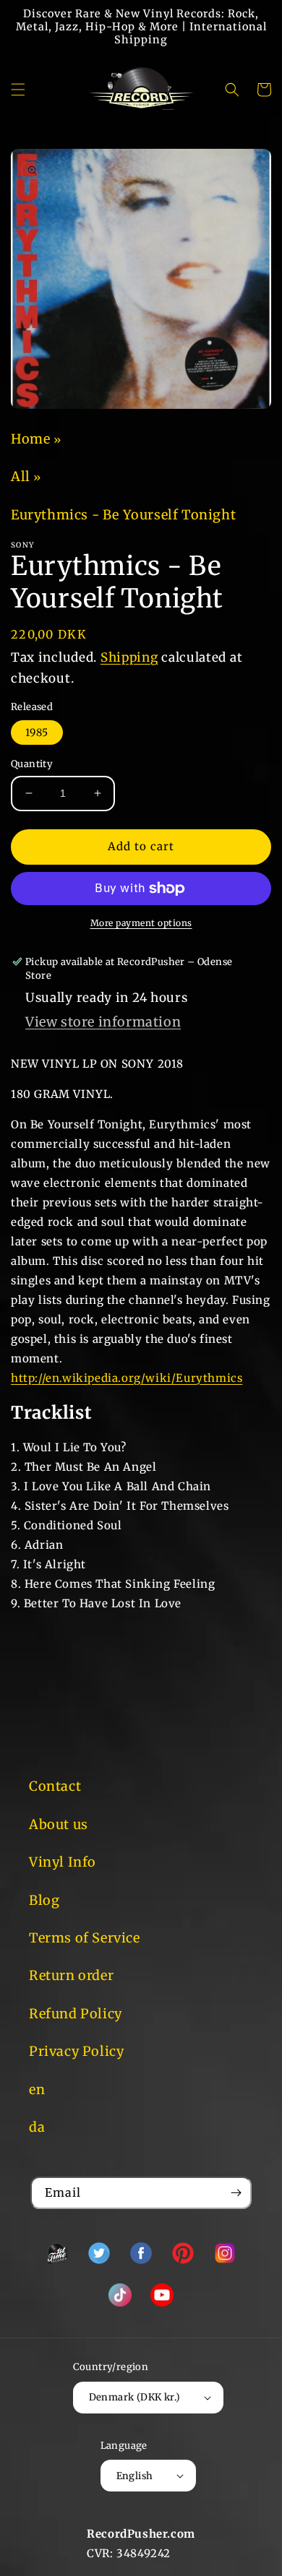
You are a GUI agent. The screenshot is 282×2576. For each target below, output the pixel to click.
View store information (103, 1022)
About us (59, 1824)
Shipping (129, 657)
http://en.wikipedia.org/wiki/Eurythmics (127, 1378)
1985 (37, 732)
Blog (44, 1900)
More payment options (141, 923)
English (135, 2476)
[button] (18, 90)
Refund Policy (76, 2014)
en (37, 2089)
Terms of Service (85, 1938)
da (37, 2127)
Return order (71, 1975)
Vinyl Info (63, 1862)
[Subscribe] (236, 2193)
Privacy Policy (76, 2051)
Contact (55, 1786)
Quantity (32, 764)
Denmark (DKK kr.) (135, 2397)
